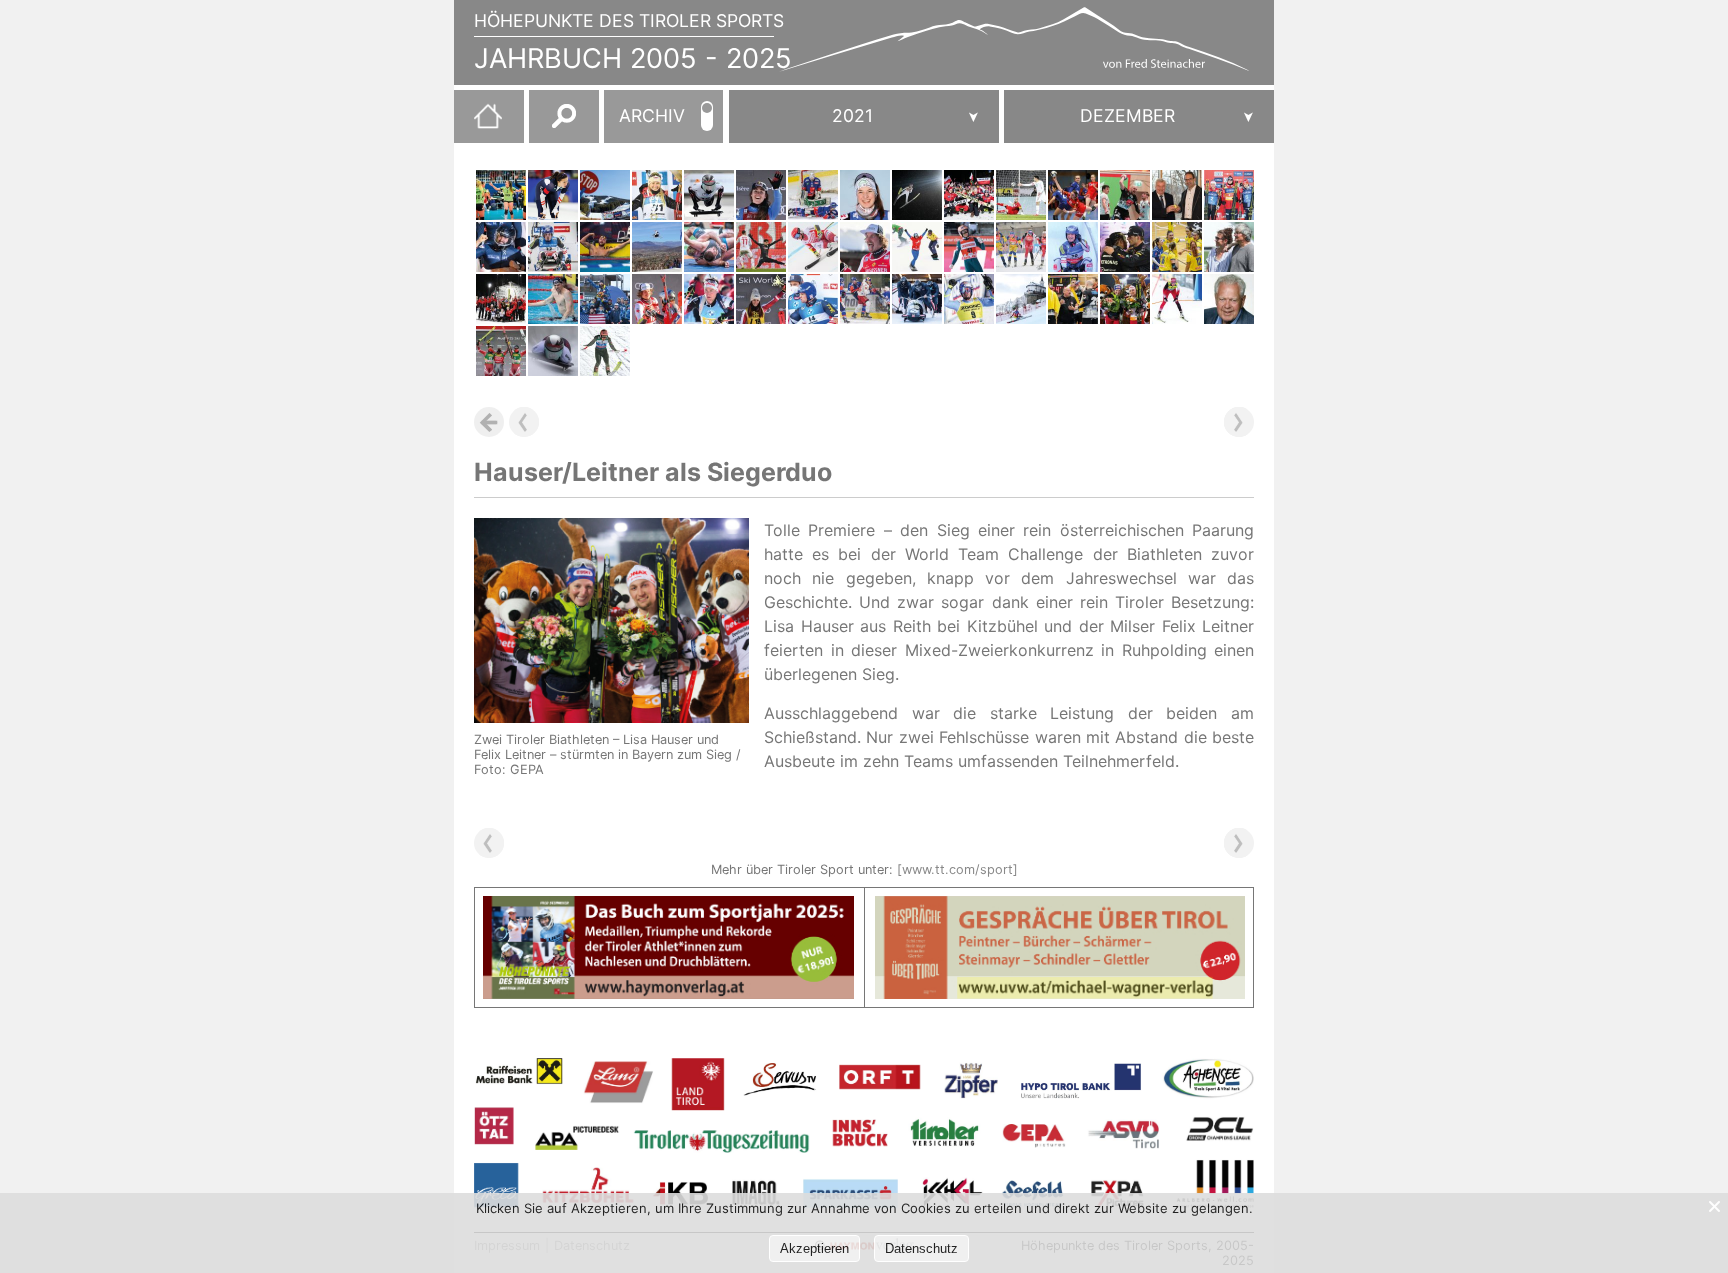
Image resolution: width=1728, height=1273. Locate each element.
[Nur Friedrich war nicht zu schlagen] (501, 247)
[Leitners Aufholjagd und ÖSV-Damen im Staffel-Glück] (1021, 247)
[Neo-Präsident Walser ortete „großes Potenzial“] (1177, 195)
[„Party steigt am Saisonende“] (501, 299)
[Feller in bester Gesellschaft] (865, 247)
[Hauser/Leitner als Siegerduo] (1125, 299)
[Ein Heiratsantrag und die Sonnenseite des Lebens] (605, 299)
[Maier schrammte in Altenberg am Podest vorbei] (917, 299)
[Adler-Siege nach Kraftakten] (969, 195)
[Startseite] (478, 124)
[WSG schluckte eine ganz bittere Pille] (1021, 195)
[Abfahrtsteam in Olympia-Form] (761, 299)
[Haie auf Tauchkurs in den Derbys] (865, 299)
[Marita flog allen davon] (917, 195)
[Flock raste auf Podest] (709, 195)
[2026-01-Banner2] (1060, 908)
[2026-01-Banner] (668, 908)
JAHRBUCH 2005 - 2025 (633, 58)
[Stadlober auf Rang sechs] (1177, 299)
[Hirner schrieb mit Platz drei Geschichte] (865, 195)
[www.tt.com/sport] (957, 869)
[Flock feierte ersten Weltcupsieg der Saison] (553, 351)
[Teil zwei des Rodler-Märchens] (813, 299)
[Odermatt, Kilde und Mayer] (605, 195)
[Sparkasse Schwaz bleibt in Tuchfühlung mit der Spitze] (1125, 195)
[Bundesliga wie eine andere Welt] (501, 195)
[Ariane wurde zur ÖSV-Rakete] (813, 247)
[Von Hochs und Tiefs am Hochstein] (1021, 299)
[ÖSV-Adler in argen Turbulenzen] (605, 351)
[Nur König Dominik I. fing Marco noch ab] (969, 299)
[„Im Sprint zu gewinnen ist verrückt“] (657, 195)
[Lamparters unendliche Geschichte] (1229, 195)
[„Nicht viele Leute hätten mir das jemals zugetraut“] (553, 299)
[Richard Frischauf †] (1229, 299)
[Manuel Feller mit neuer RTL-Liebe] (657, 299)
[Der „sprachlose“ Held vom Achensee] (501, 351)
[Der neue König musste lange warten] (1125, 247)
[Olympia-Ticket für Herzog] (553, 195)
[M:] (1139, 116)
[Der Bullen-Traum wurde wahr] (761, 247)
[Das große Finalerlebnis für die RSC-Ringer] (709, 247)
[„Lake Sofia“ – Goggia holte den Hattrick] (761, 195)
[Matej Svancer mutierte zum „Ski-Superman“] (657, 247)
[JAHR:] (864, 116)
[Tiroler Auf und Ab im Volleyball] (1177, 247)
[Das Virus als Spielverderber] (1073, 195)
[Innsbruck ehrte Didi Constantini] (1229, 247)
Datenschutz (921, 1248)
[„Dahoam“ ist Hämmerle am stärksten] (917, 247)
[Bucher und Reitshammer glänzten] (605, 247)
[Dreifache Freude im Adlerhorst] (969, 247)
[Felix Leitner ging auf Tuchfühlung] (709, 299)
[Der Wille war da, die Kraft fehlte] (813, 195)
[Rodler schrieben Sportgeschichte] (1073, 247)
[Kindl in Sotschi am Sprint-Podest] (553, 247)
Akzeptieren (814, 1248)
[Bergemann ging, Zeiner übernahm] (1073, 299)
